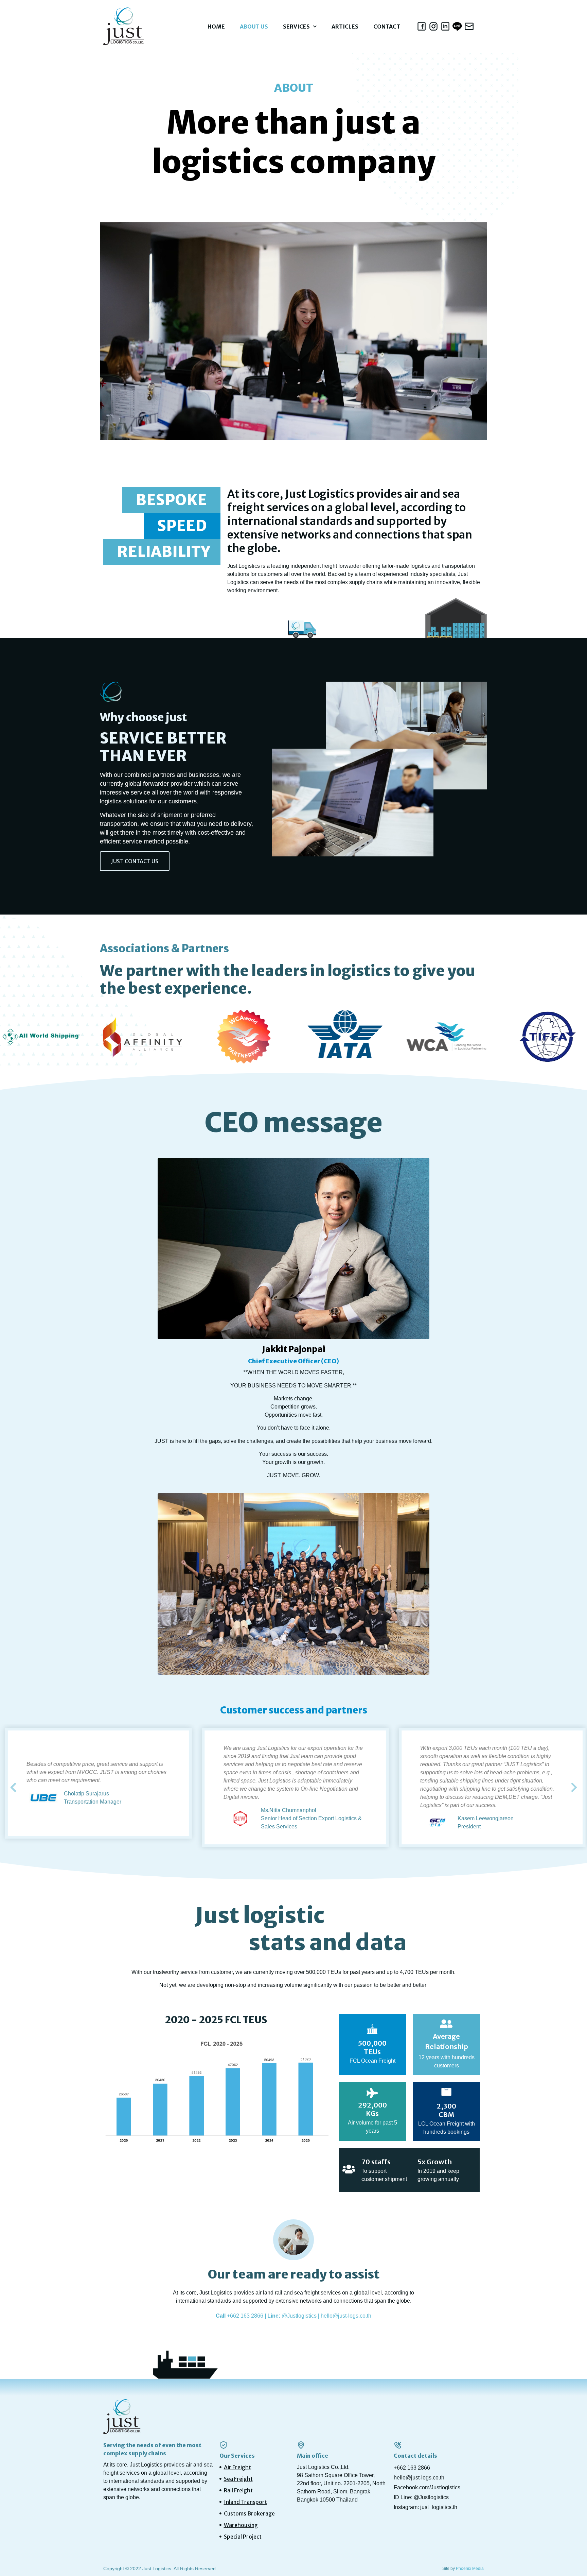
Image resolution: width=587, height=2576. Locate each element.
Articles (345, 27)
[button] (135, 861)
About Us (254, 27)
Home (216, 27)
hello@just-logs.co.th (346, 2316)
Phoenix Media (470, 2569)
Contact (387, 27)
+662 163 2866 (245, 2316)
